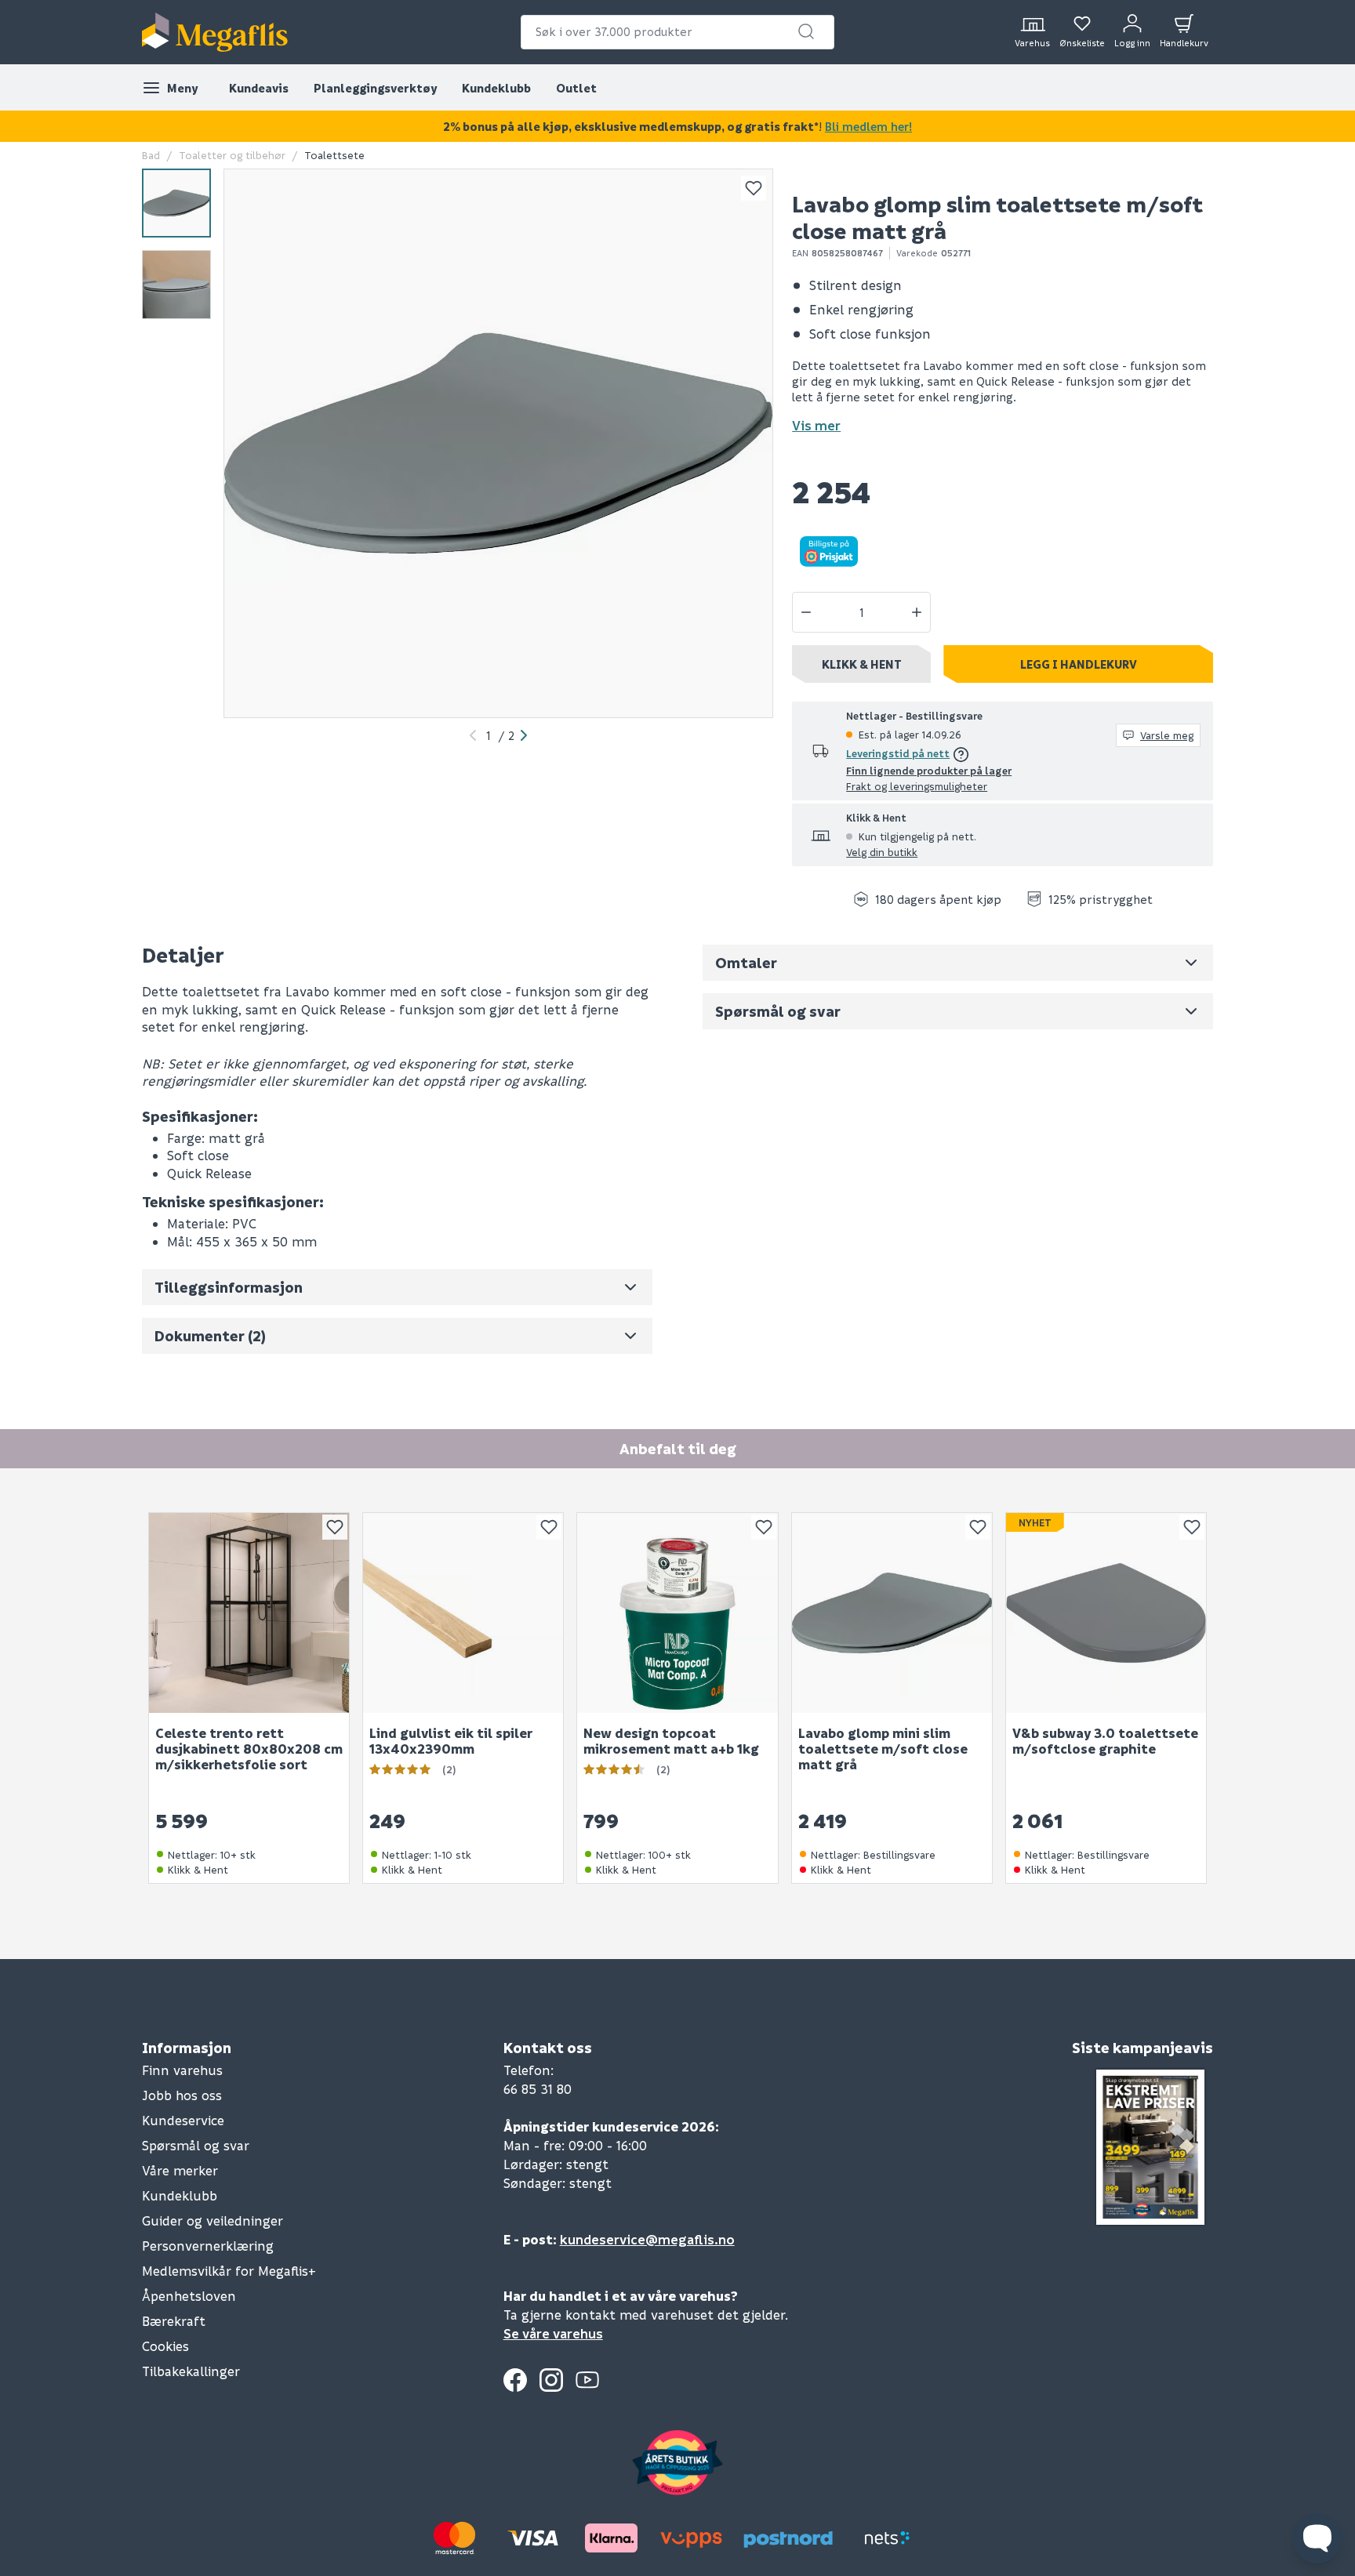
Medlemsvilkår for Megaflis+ (229, 2271)
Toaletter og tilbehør (232, 155)
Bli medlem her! (868, 126)
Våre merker (180, 2170)
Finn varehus (182, 2070)
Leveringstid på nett (898, 753)
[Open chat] (1317, 2538)
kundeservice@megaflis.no (647, 2239)
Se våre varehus (553, 2333)
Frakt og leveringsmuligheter (917, 786)
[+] (917, 612)
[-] (806, 612)
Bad (151, 155)
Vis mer (816, 425)
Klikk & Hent (862, 664)
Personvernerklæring (208, 2246)
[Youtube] (587, 2380)
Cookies (165, 2346)
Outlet (576, 88)
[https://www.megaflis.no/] (215, 32)
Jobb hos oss (182, 2095)
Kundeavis (259, 88)
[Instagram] (551, 2380)
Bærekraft (174, 2321)
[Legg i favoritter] (754, 188)
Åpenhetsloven (189, 2296)
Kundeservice (183, 2120)
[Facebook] (515, 2380)
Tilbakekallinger (191, 2371)
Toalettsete (334, 155)
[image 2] (176, 285)
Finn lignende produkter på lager (929, 770)
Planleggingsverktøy (375, 88)
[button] (806, 31)
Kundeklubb (496, 88)
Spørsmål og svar (196, 2145)
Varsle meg (1167, 735)
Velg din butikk (882, 852)
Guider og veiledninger (213, 2220)
